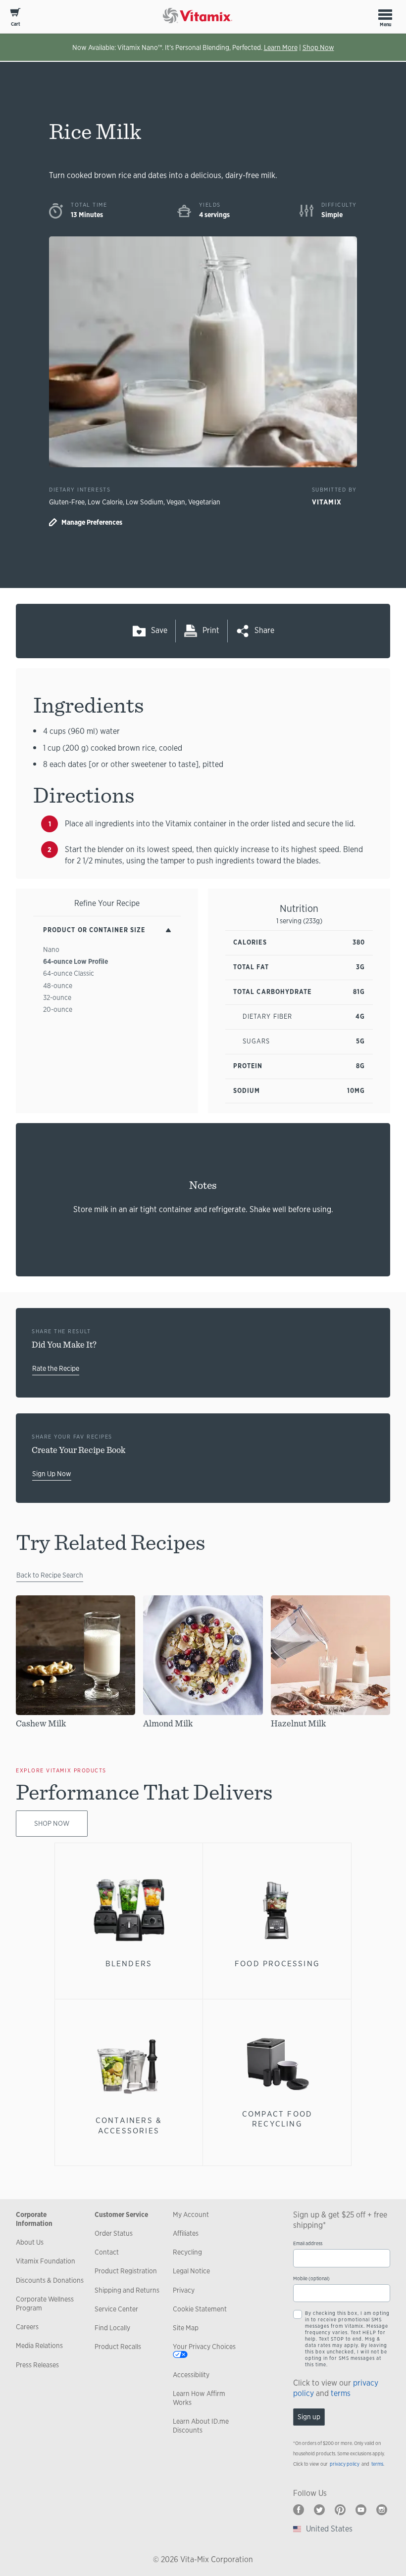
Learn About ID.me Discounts (201, 2426)
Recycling (187, 2252)
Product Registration (126, 2271)
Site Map (186, 2328)
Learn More (281, 47)
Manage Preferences (92, 522)
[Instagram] (382, 2510)
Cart (16, 24)
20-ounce (58, 1009)
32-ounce (57, 997)
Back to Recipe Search (50, 1575)
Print (211, 630)
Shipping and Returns (127, 2290)
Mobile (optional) (311, 2279)
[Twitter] (319, 2510)
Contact (107, 2252)
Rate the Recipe (56, 1368)
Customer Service (121, 2214)
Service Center (116, 2309)
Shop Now (318, 47)
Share (264, 630)
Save (159, 630)
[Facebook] (299, 2510)
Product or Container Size (94, 930)
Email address (308, 2243)
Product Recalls (118, 2347)
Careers (27, 2327)
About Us (30, 2242)
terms (341, 2393)
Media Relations (39, 2346)
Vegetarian (204, 502)
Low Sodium (145, 502)
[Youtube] (361, 2510)
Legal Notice (191, 2271)
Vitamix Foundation (46, 2261)
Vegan (176, 502)
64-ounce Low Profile (76, 961)
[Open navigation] (385, 14)
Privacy (184, 2290)
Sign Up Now (52, 1474)
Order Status (114, 2233)
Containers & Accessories (129, 2125)
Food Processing (277, 1964)
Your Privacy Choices (204, 2347)
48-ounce (58, 986)
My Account (191, 2214)
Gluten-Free (67, 502)
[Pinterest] (340, 2510)
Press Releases (37, 2365)
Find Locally (112, 2328)
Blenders (129, 1964)
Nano (51, 949)
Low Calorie (105, 502)
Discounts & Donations (50, 2280)
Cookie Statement (200, 2309)
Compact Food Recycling (277, 2119)
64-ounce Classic (69, 973)
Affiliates (186, 2233)
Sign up (309, 2417)
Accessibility (191, 2375)
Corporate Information (34, 2219)
